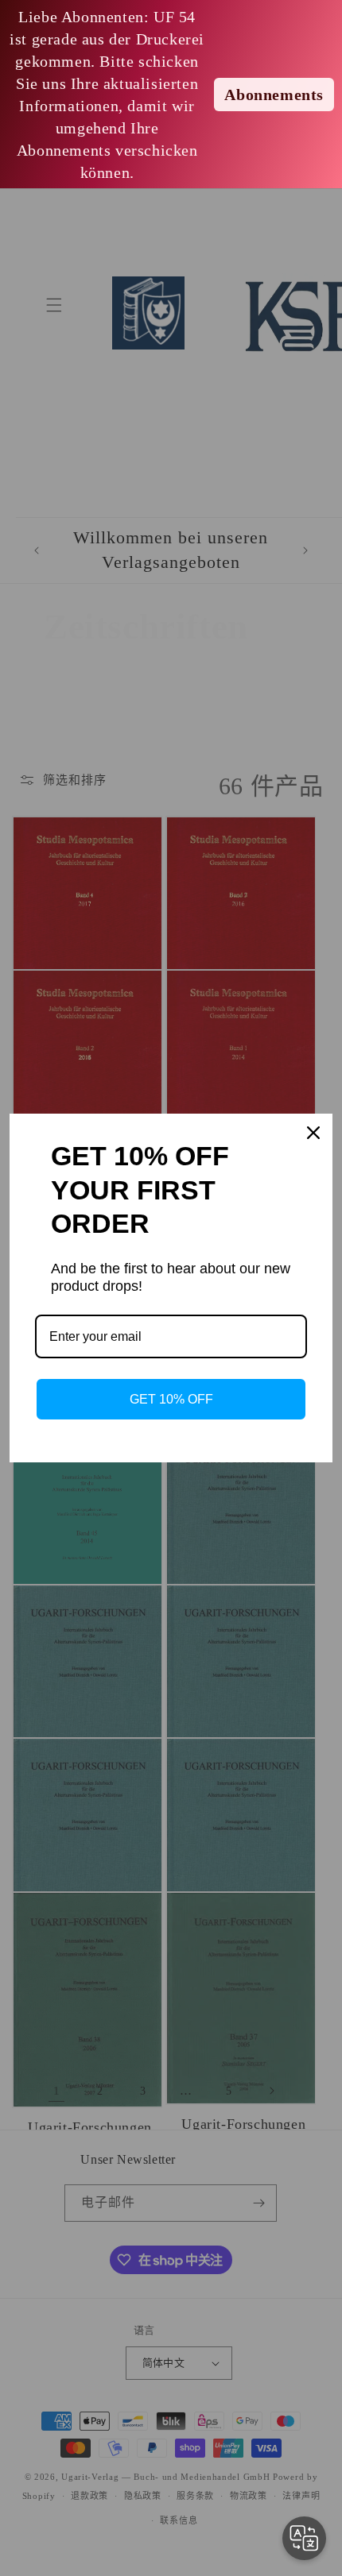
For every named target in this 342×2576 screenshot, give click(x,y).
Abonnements (274, 95)
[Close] (313, 1133)
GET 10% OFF (171, 1399)
